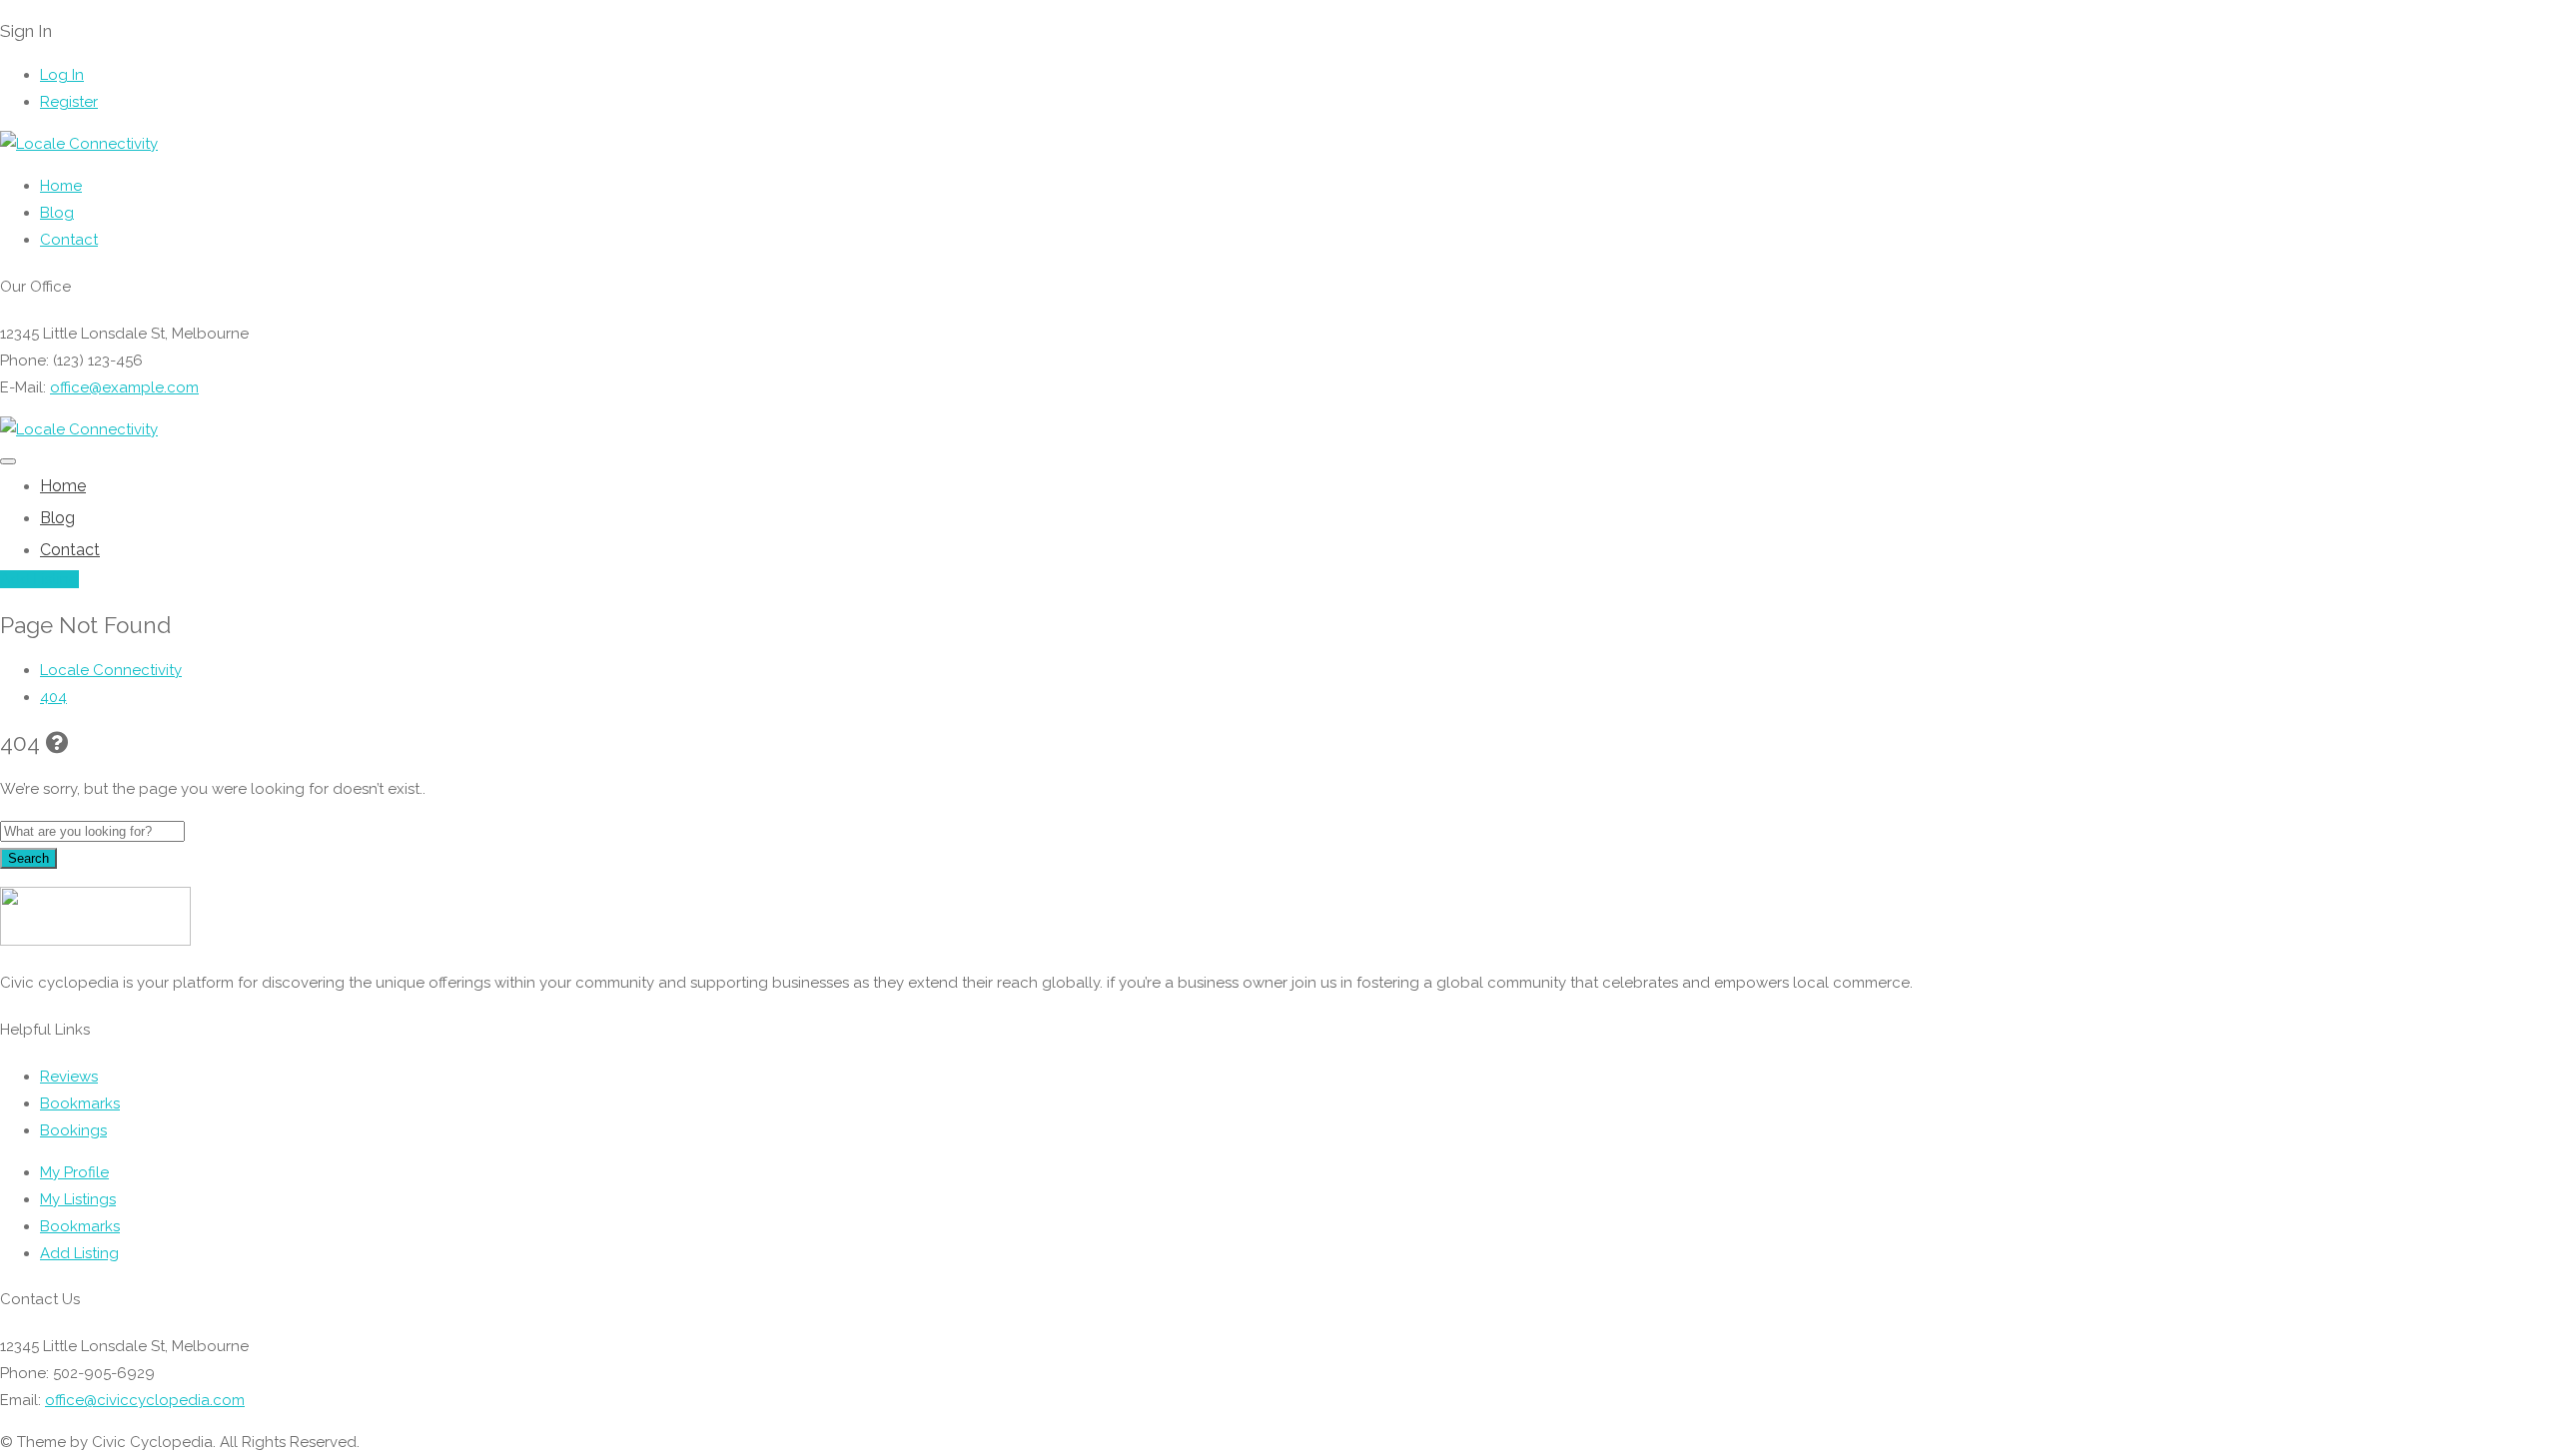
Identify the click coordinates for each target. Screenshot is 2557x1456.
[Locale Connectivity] (79, 144)
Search (28, 858)
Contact (69, 240)
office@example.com (124, 387)
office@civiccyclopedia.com (145, 1400)
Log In (62, 75)
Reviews (69, 1077)
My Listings (78, 1199)
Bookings (73, 1130)
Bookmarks (80, 1103)
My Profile (74, 1172)
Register (69, 102)
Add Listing (39, 579)
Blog (57, 213)
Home (61, 186)
